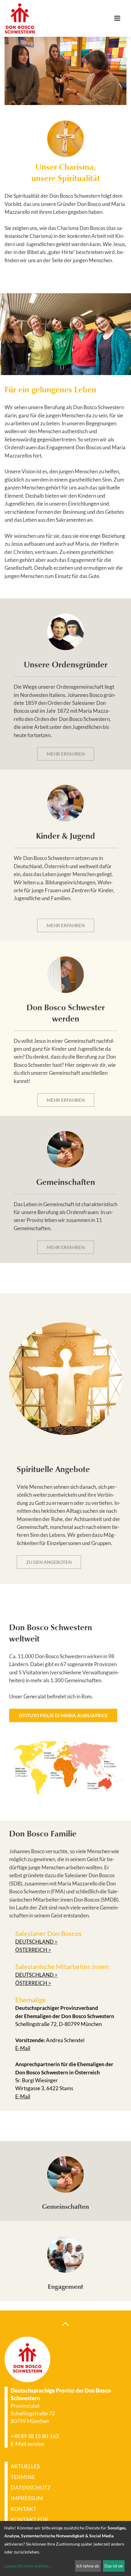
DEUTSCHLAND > (36, 1942)
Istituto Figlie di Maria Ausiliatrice (63, 1715)
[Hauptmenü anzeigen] (120, 18)
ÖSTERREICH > (33, 1950)
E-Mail (23, 2048)
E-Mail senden (28, 2444)
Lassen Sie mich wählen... (28, 2566)
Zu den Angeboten (49, 1562)
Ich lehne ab (88, 2566)
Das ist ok (114, 2566)
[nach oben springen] (65, 2324)
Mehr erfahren (66, 754)
